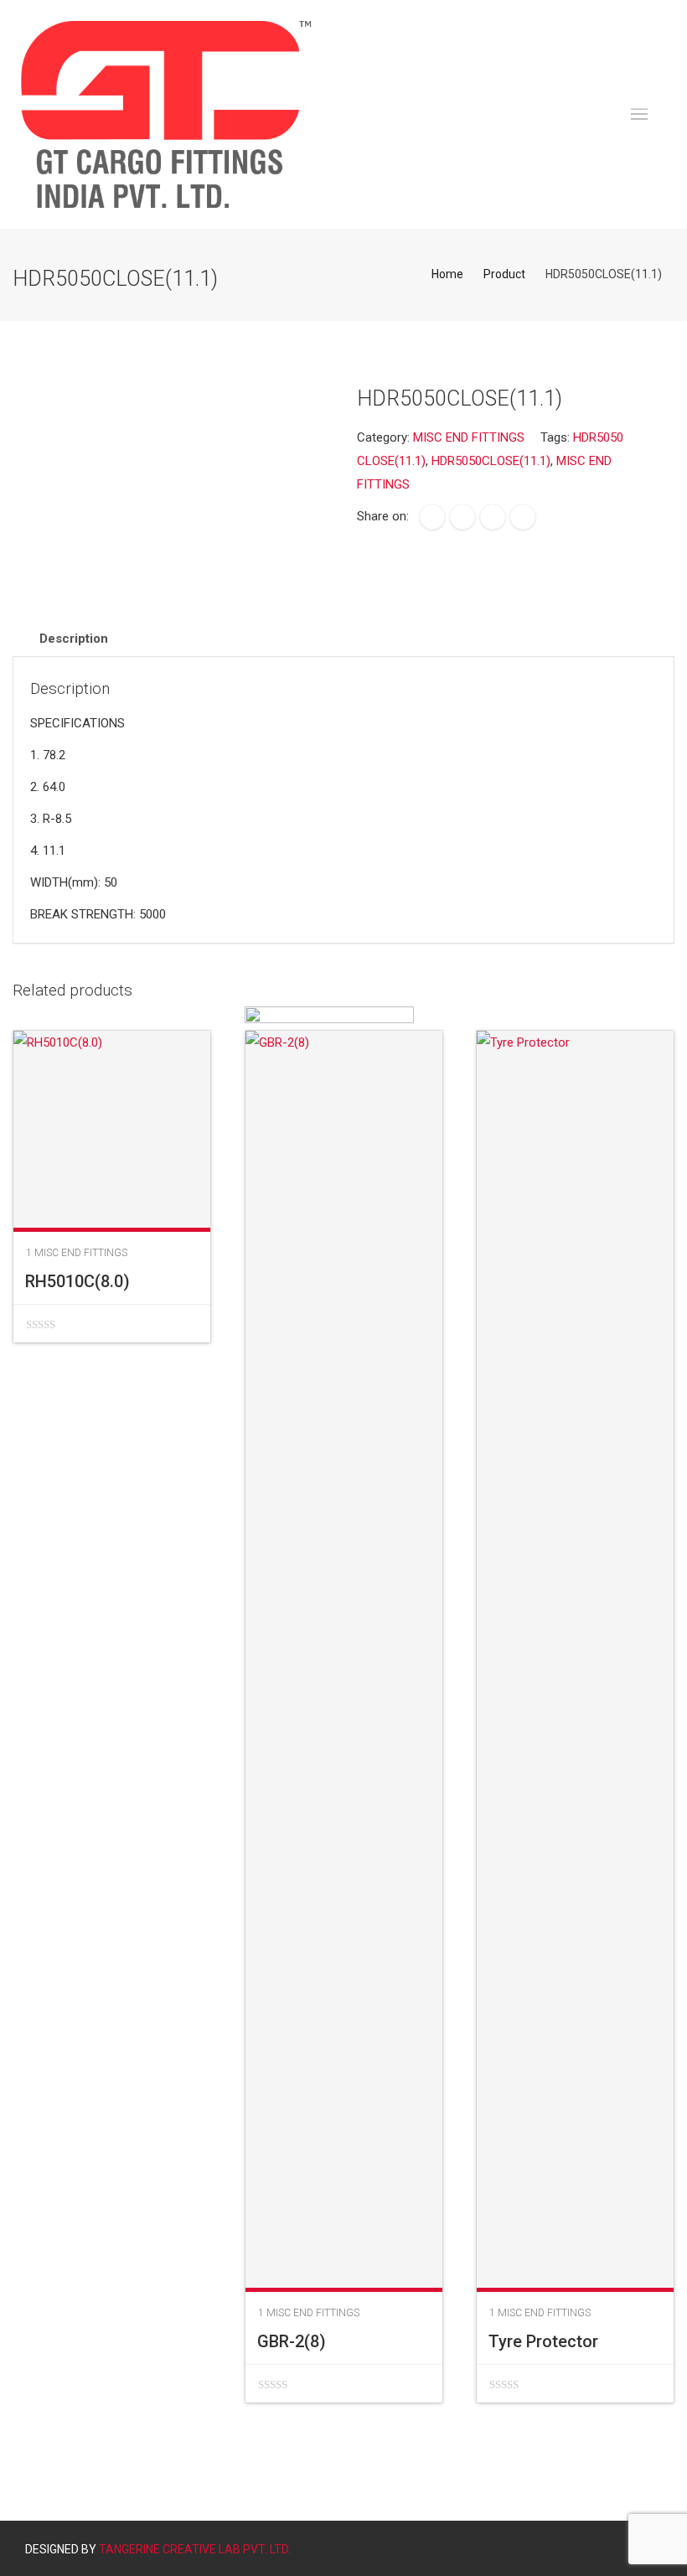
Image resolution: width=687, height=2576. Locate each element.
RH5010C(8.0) (77, 1281)
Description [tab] (74, 639)
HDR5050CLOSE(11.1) (491, 461)
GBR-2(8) (292, 2341)
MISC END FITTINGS (469, 437)
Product (504, 274)
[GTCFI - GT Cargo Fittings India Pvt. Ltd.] (166, 114)
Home (447, 274)
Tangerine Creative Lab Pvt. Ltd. (195, 2549)
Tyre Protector (543, 2341)
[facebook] (432, 517)
